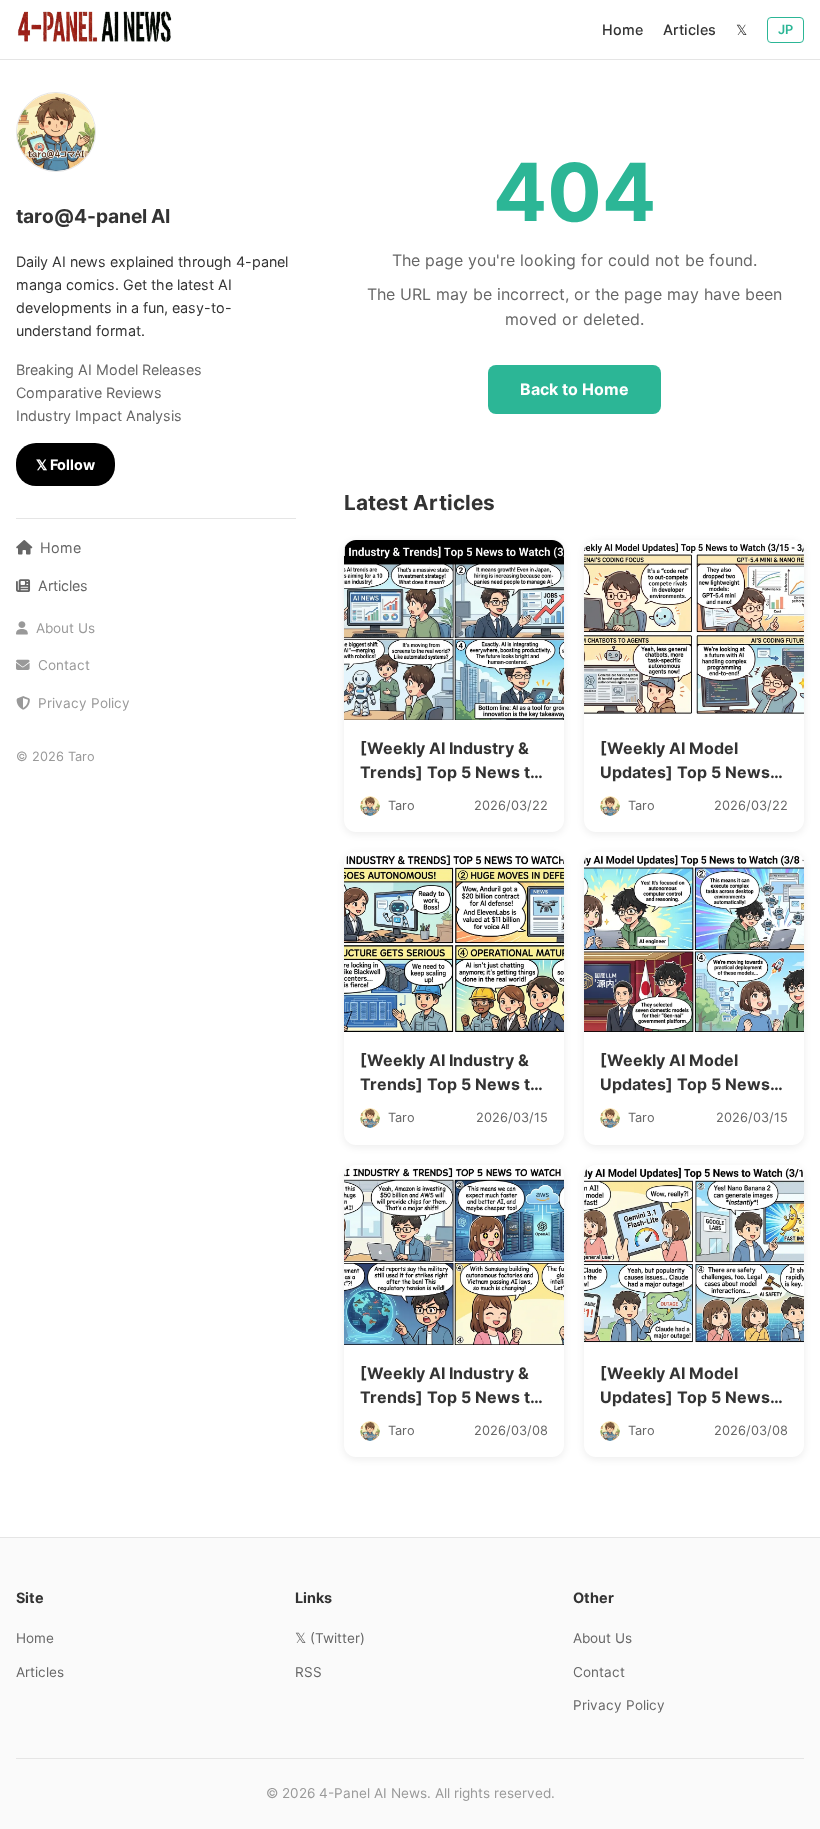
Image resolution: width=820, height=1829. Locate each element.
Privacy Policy (82, 703)
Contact (62, 665)
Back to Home (574, 389)
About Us (63, 628)
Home (622, 29)
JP (785, 29)
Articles (689, 29)
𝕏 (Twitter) (330, 1638)
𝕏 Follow (65, 464)
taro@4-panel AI (93, 216)
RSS (308, 1672)
